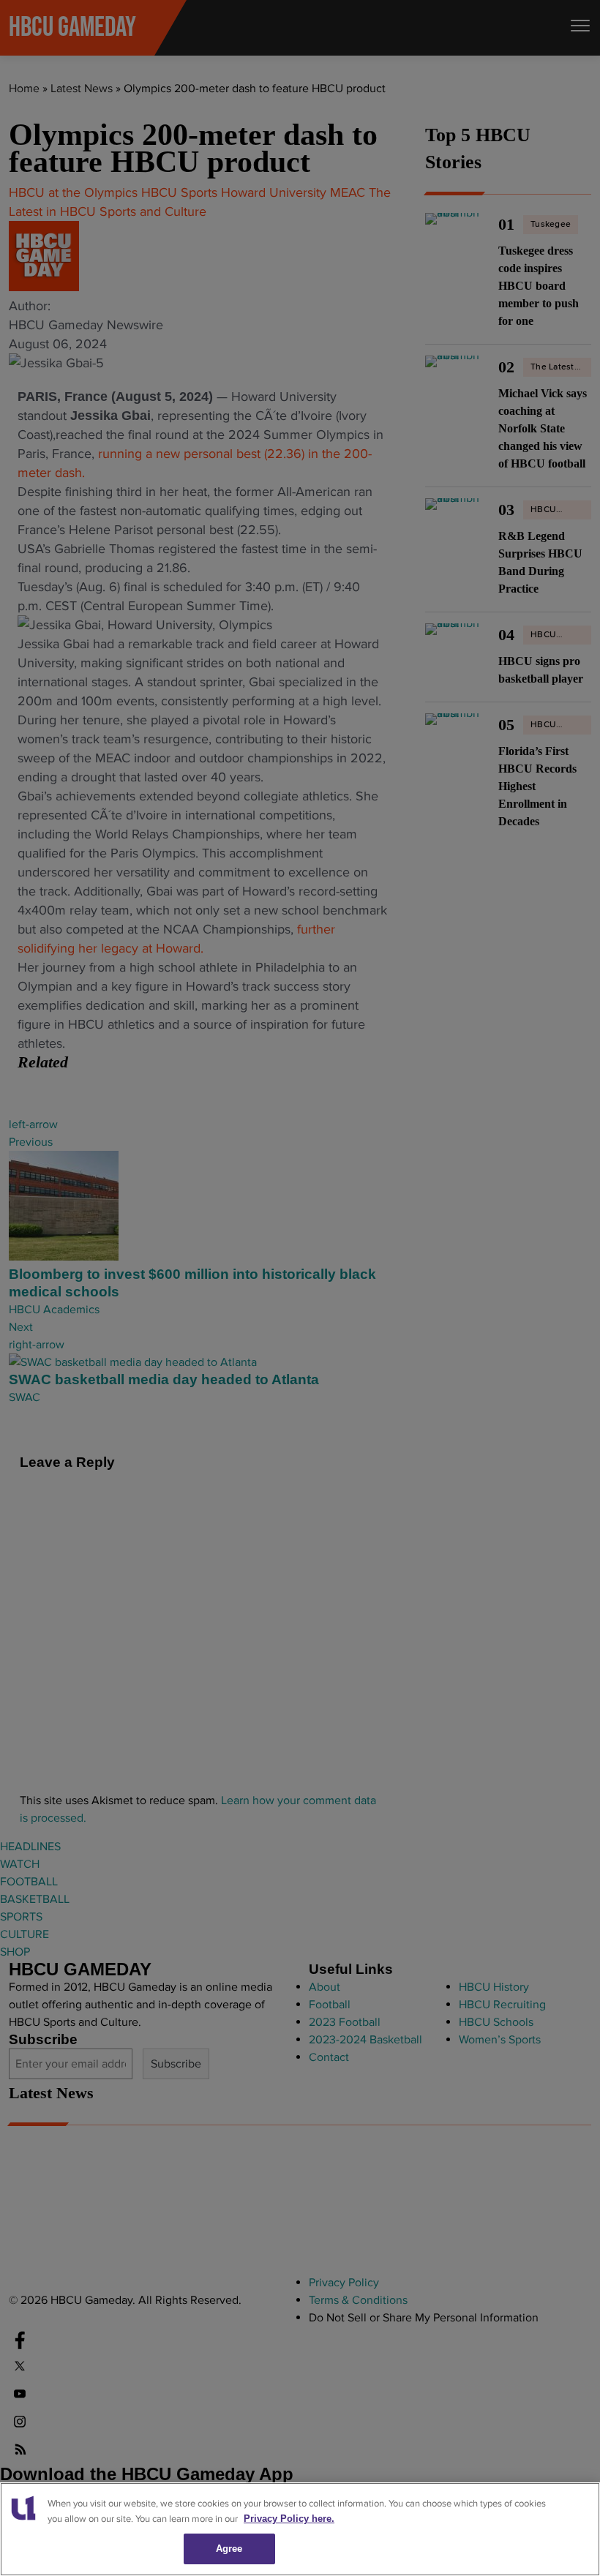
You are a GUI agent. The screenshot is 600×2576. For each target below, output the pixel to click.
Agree (229, 2549)
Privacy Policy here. (289, 2519)
